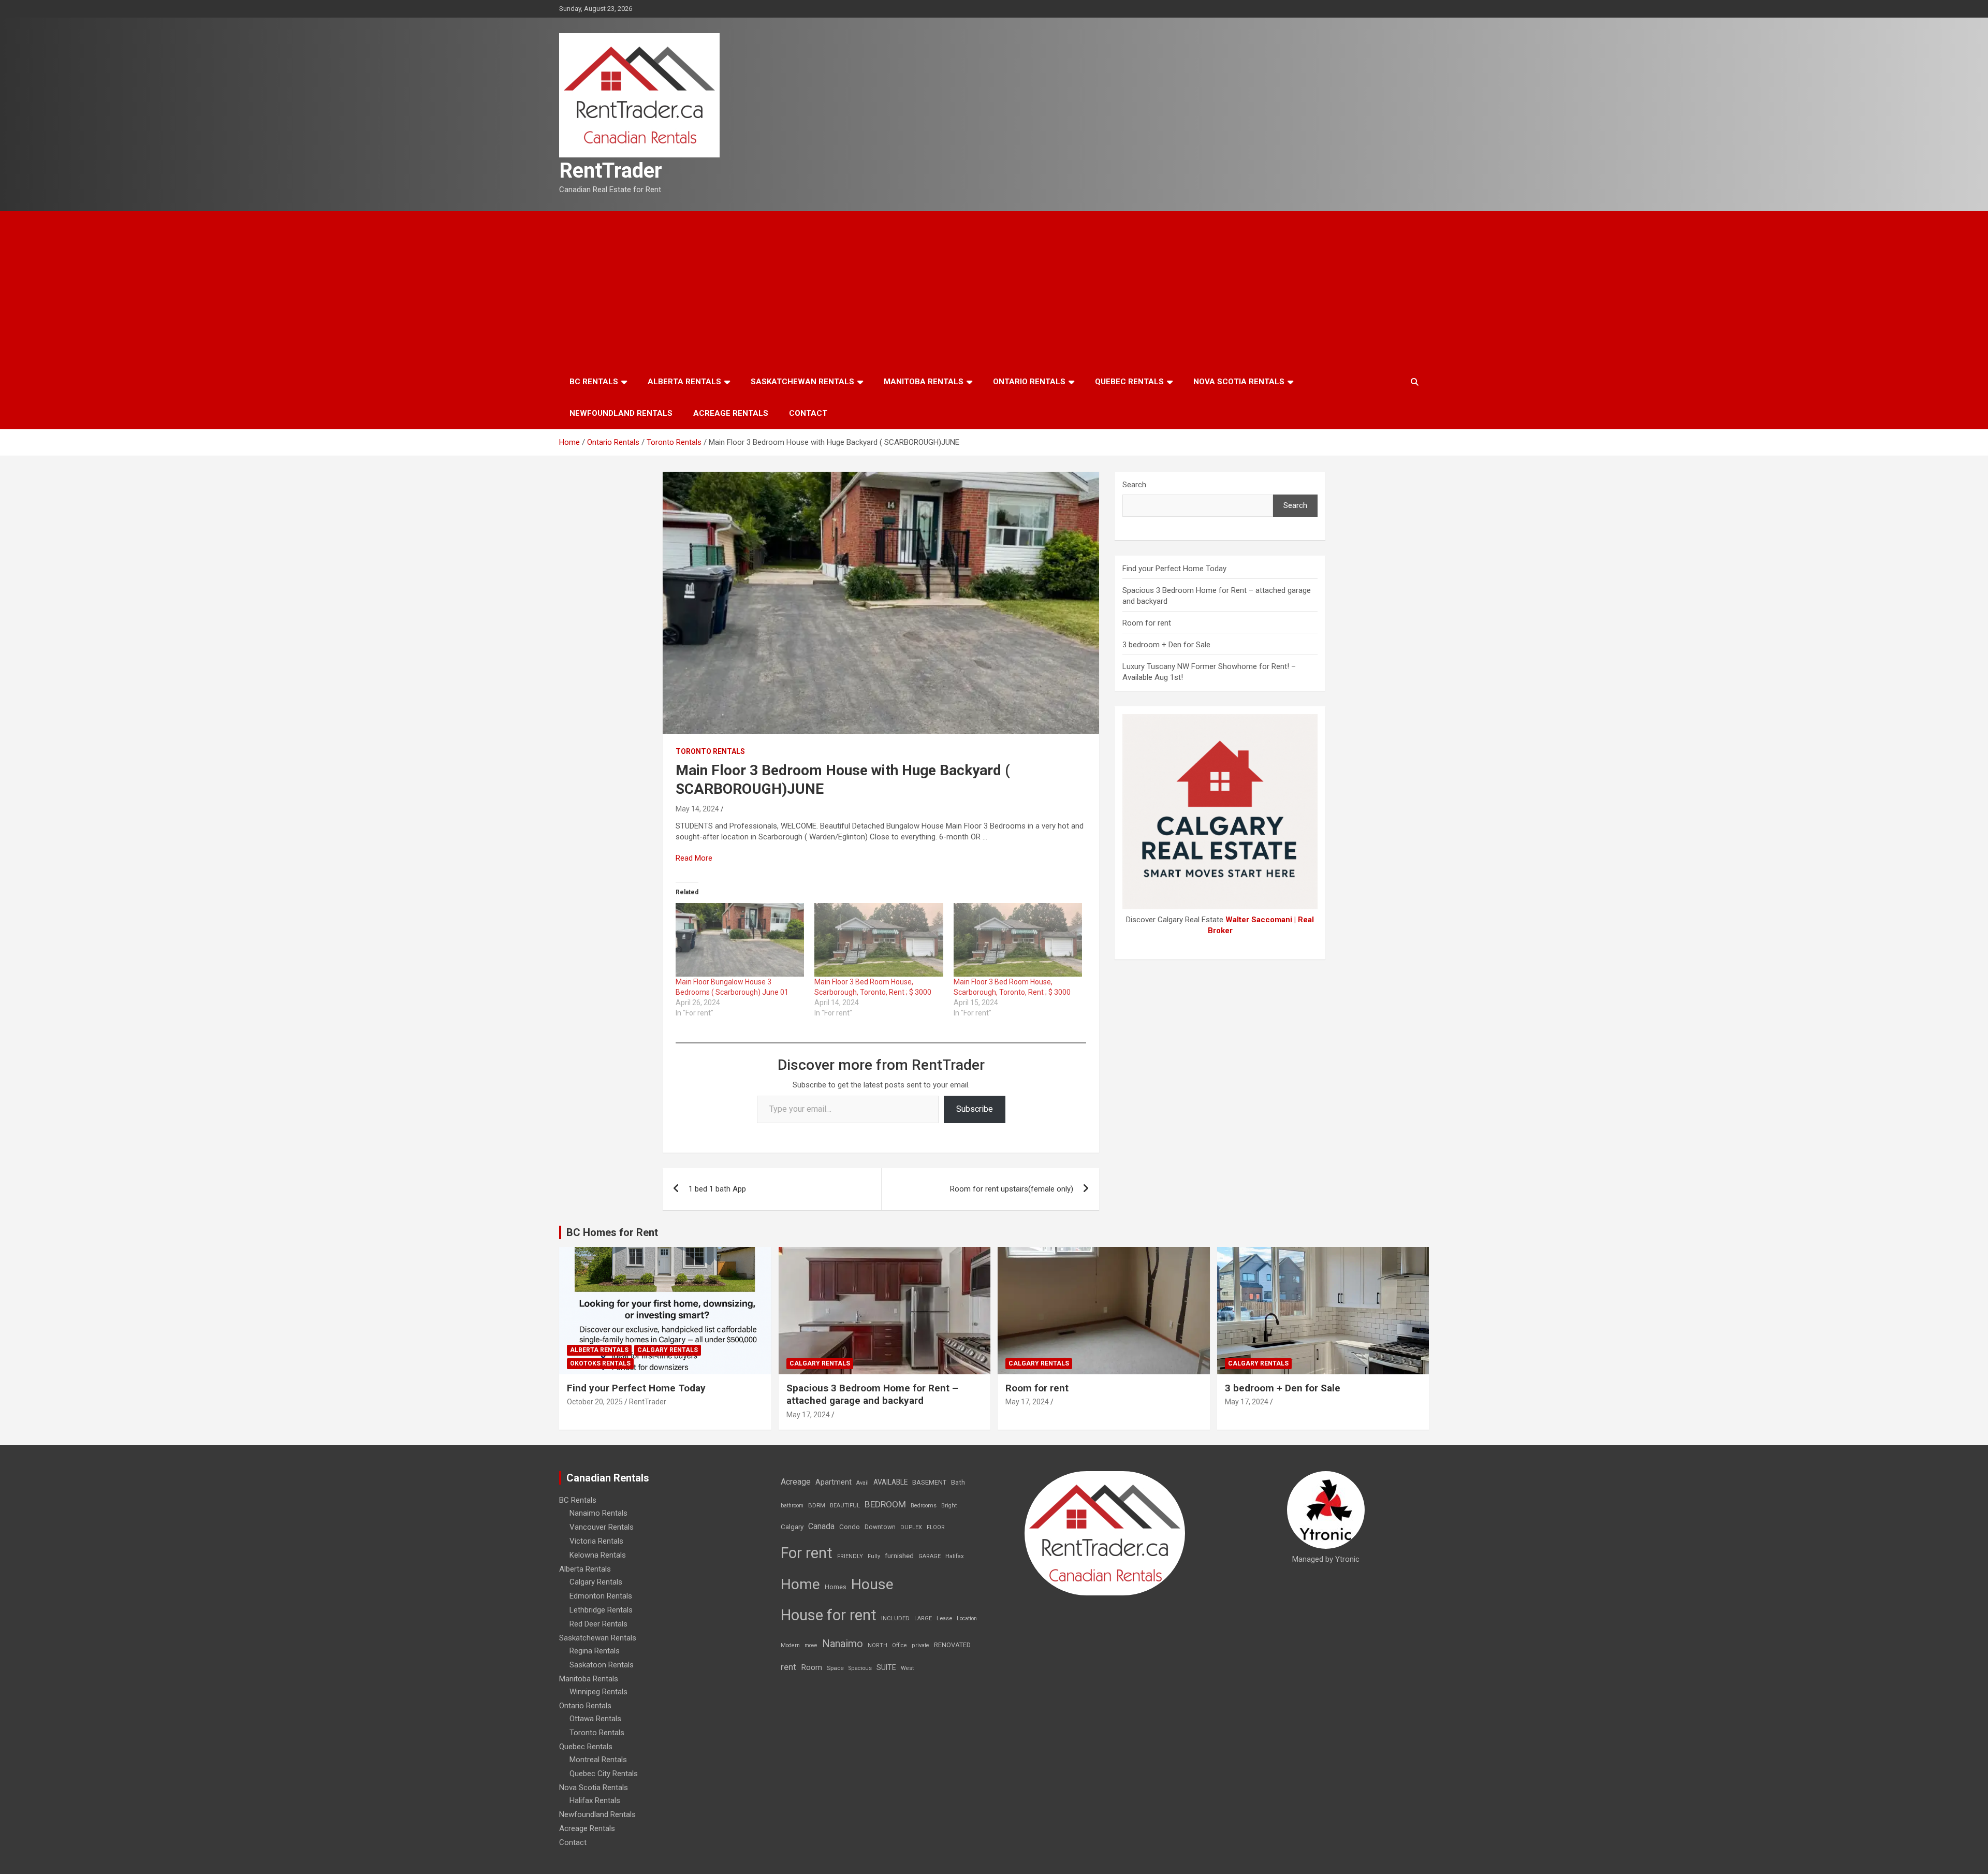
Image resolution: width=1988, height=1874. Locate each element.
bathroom (792, 1506)
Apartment (834, 1482)
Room (812, 1667)
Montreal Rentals (598, 1760)
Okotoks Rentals (600, 1363)
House (872, 1584)
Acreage (796, 1482)
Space (835, 1668)
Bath (958, 1482)
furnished (899, 1556)
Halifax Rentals (595, 1800)
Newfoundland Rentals (621, 413)
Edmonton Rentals (601, 1596)
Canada (821, 1526)
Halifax (955, 1556)
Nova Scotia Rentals (1239, 382)
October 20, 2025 (595, 1402)
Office (900, 1645)
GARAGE (930, 1556)
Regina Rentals (595, 1651)
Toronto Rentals (710, 751)
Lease (944, 1618)
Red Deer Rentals (598, 1624)
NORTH (878, 1645)
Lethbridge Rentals (601, 1610)
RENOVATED (952, 1645)
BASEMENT (929, 1482)
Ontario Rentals (1029, 382)
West (907, 1668)
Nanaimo (843, 1644)
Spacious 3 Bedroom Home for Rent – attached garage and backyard (872, 1394)
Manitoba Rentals (924, 382)
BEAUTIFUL (845, 1506)
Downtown (880, 1527)
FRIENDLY (850, 1556)
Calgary (792, 1527)
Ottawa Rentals (595, 1719)
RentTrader (611, 171)
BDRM (817, 1505)
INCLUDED (895, 1618)
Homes (836, 1587)
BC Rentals (594, 382)
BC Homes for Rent (612, 1232)
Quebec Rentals (1129, 382)
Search (1134, 485)
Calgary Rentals (668, 1350)
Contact (808, 413)
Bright (949, 1506)
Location (967, 1618)
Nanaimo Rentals (598, 1513)
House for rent (829, 1615)
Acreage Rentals (731, 413)
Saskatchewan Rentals (802, 382)
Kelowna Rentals (598, 1555)
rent (788, 1667)
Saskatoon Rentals (602, 1665)
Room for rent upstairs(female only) (1012, 1189)
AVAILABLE (890, 1482)
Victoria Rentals (596, 1541)
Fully (874, 1556)
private (920, 1645)
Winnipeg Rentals (598, 1692)
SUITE (886, 1667)
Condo (850, 1527)
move (811, 1645)
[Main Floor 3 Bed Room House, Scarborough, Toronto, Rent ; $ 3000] (879, 940)
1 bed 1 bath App (717, 1189)
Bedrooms (924, 1506)
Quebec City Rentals (604, 1774)
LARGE (923, 1618)
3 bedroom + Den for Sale (1166, 645)
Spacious (860, 1668)
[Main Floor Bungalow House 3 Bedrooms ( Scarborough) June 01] (740, 940)
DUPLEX (911, 1527)
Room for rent (1147, 623)
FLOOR (936, 1527)
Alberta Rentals (684, 382)
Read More (694, 858)
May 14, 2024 (697, 809)
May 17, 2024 (808, 1415)
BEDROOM (885, 1504)
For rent (807, 1553)
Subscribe (975, 1109)
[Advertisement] (994, 288)
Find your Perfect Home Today (1174, 569)
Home (800, 1584)
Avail (863, 1483)
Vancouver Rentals (602, 1527)
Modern (790, 1645)
